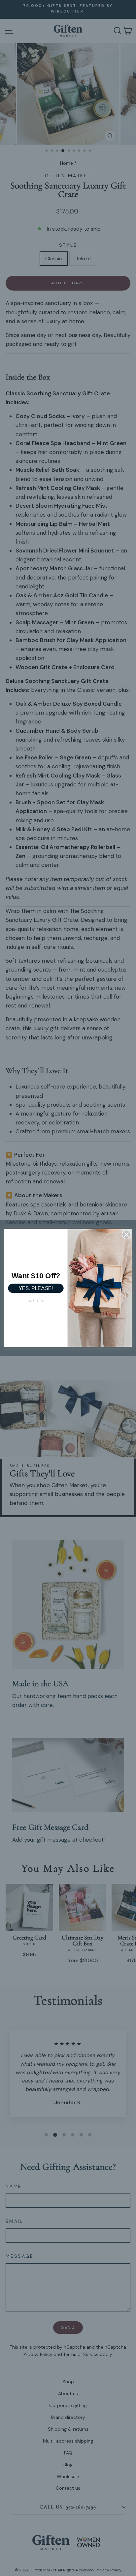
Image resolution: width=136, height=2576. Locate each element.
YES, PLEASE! (36, 1288)
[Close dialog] (127, 1235)
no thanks (36, 1300)
